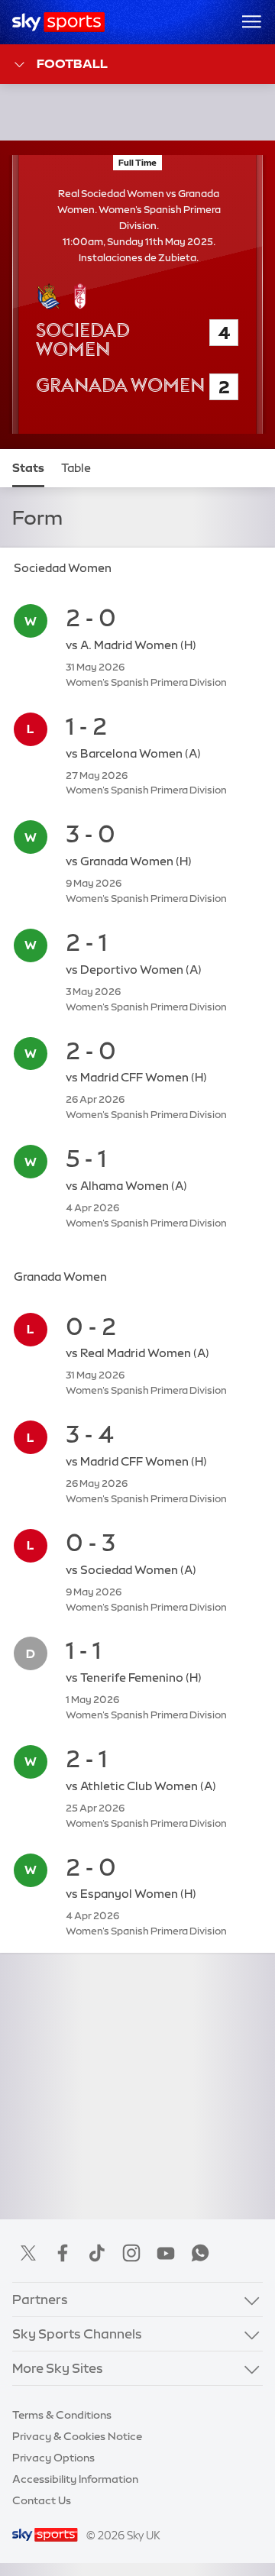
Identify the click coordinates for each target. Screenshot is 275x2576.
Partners (40, 2299)
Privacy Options (53, 2458)
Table (76, 468)
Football (72, 63)
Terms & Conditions (62, 2415)
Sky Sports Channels (77, 2334)
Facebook (63, 2253)
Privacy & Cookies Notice (77, 2436)
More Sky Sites (58, 2368)
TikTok (97, 2253)
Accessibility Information (75, 2479)
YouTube (166, 2253)
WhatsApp (200, 2253)
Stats (28, 468)
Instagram (131, 2253)
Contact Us (42, 2500)
